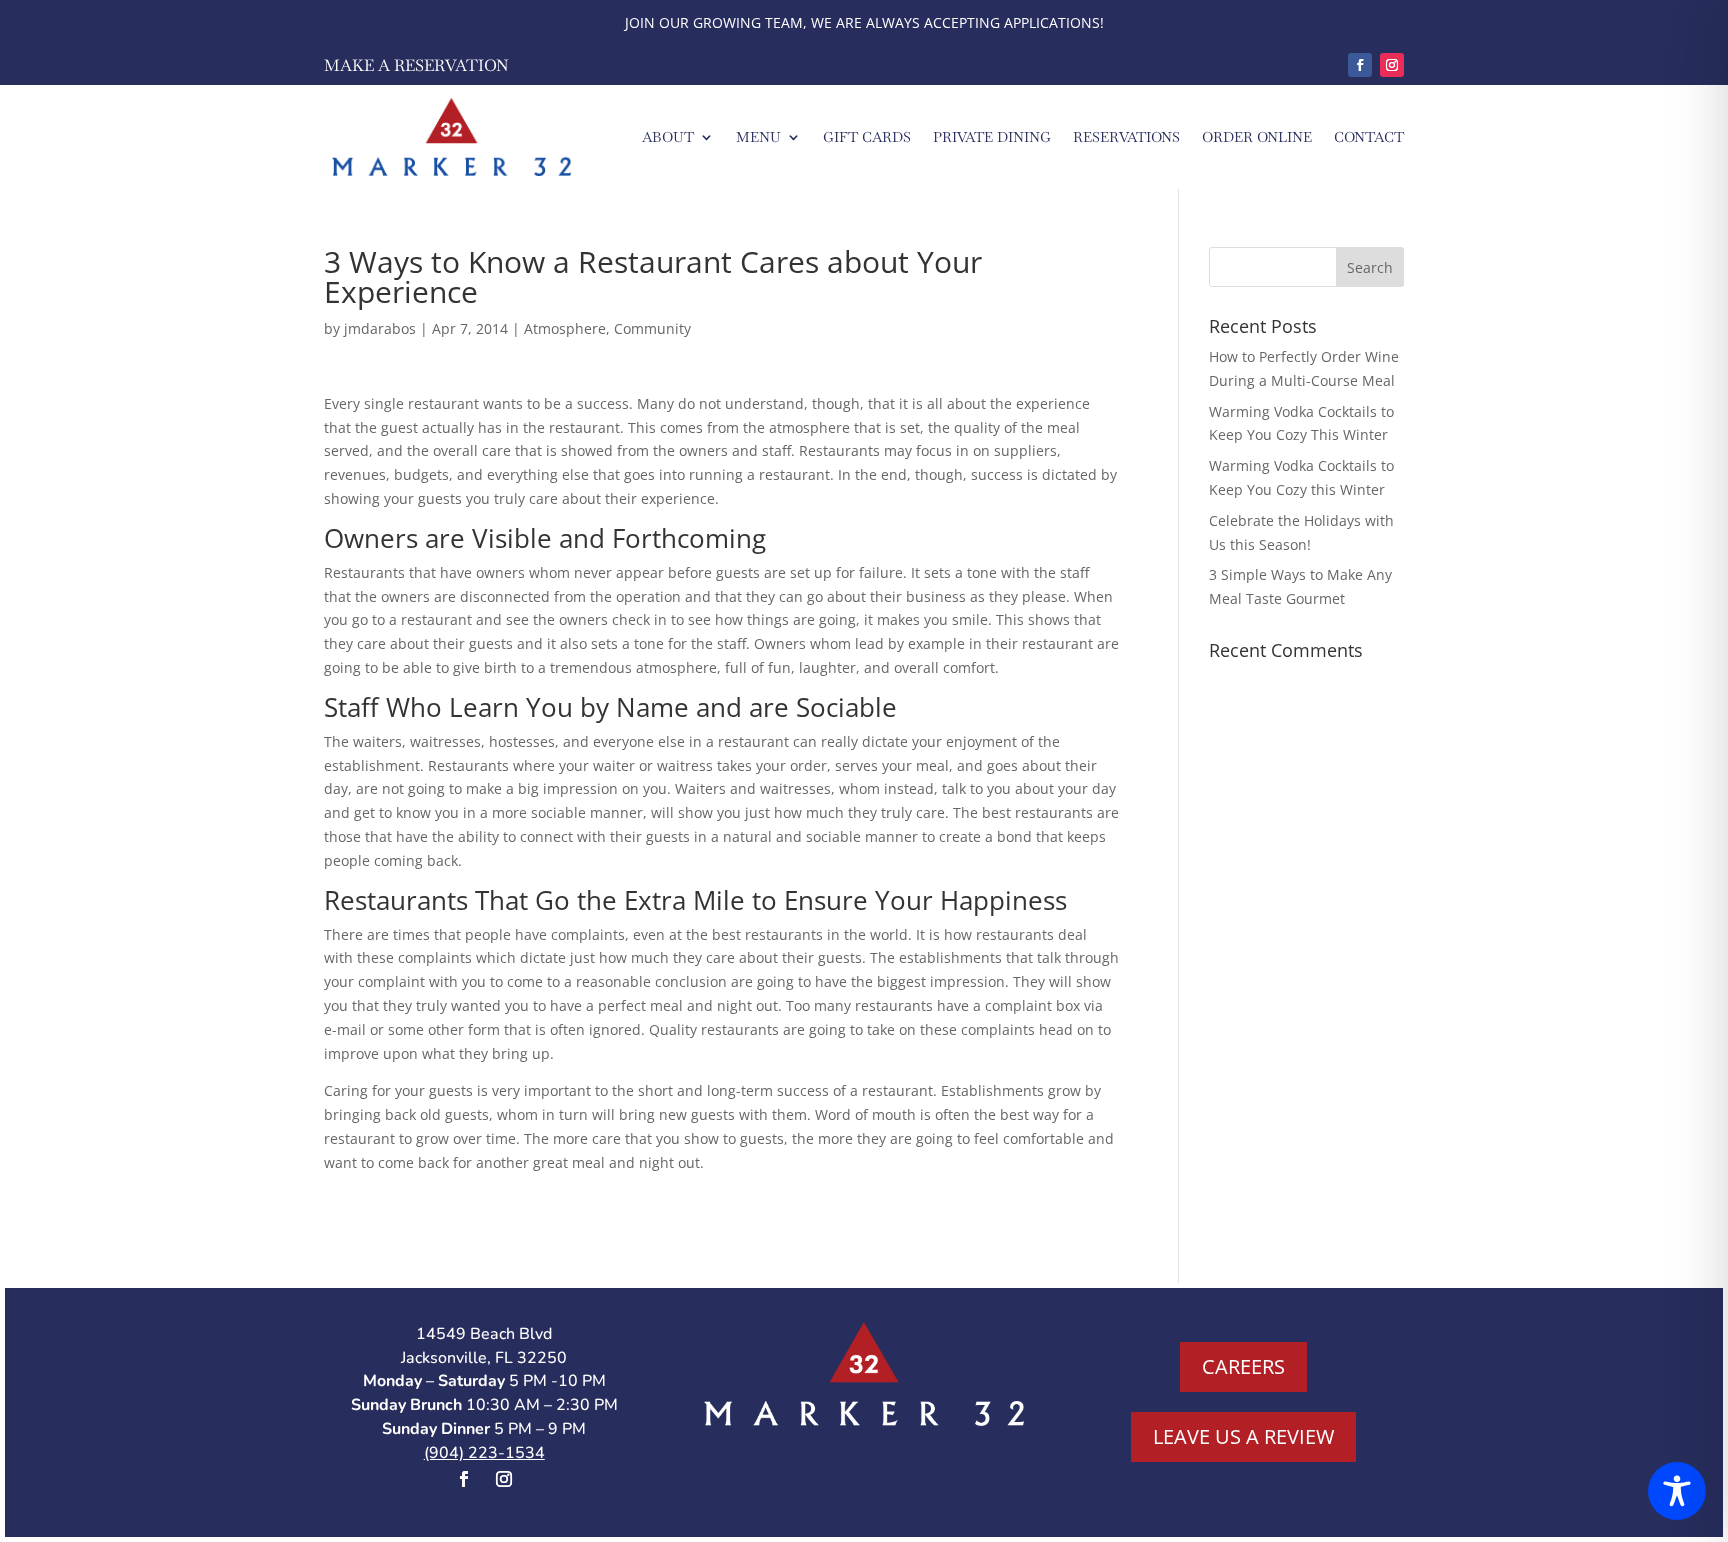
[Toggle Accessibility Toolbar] (1677, 1491)
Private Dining (992, 137)
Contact (1369, 137)
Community (652, 328)
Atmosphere (565, 328)
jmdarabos (380, 328)
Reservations (1126, 137)
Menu (758, 137)
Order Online (1257, 137)
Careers (1243, 1366)
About (668, 137)
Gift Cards (867, 137)
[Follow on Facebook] (1360, 65)
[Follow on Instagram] (1392, 65)
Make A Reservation (416, 65)
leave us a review (1243, 1436)
